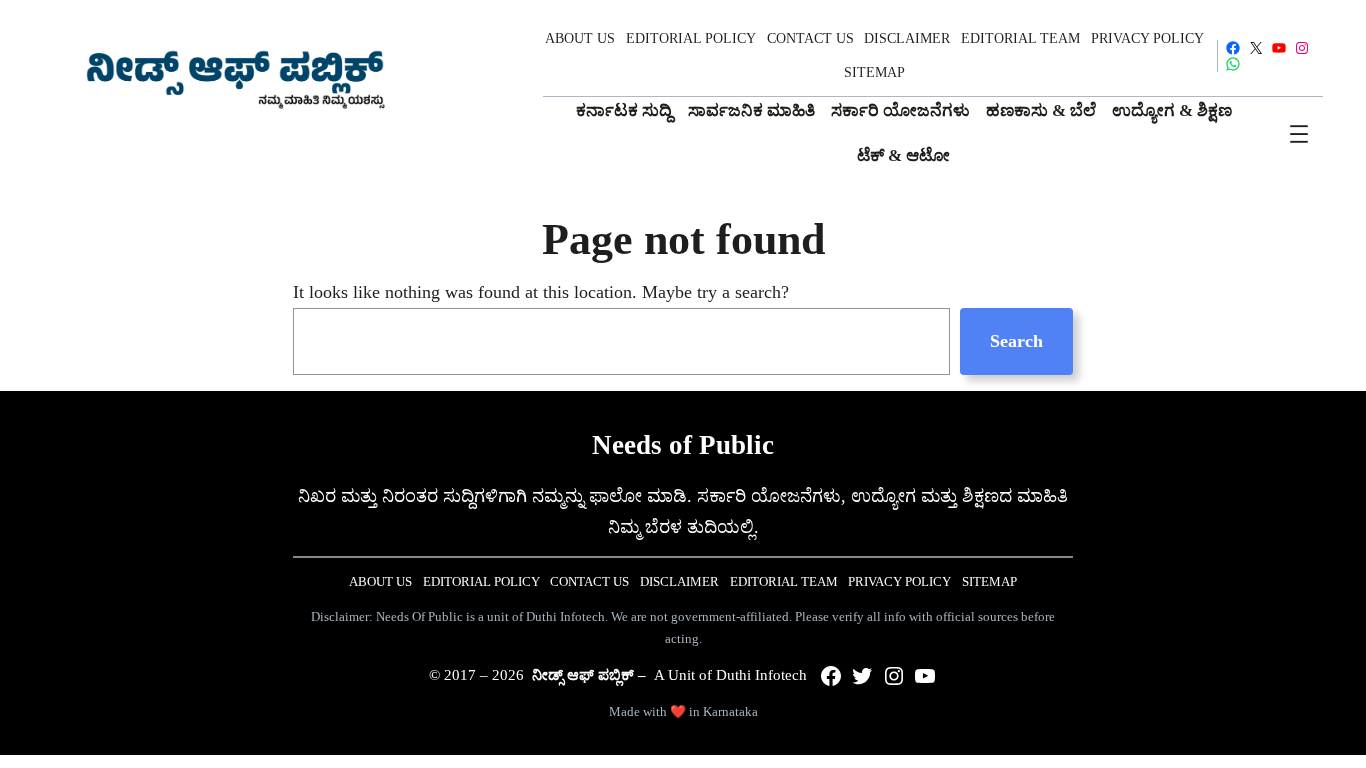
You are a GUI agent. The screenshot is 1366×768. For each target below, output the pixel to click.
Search (1016, 341)
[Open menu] (1299, 134)
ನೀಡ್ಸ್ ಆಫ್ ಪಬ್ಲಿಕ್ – (589, 675)
